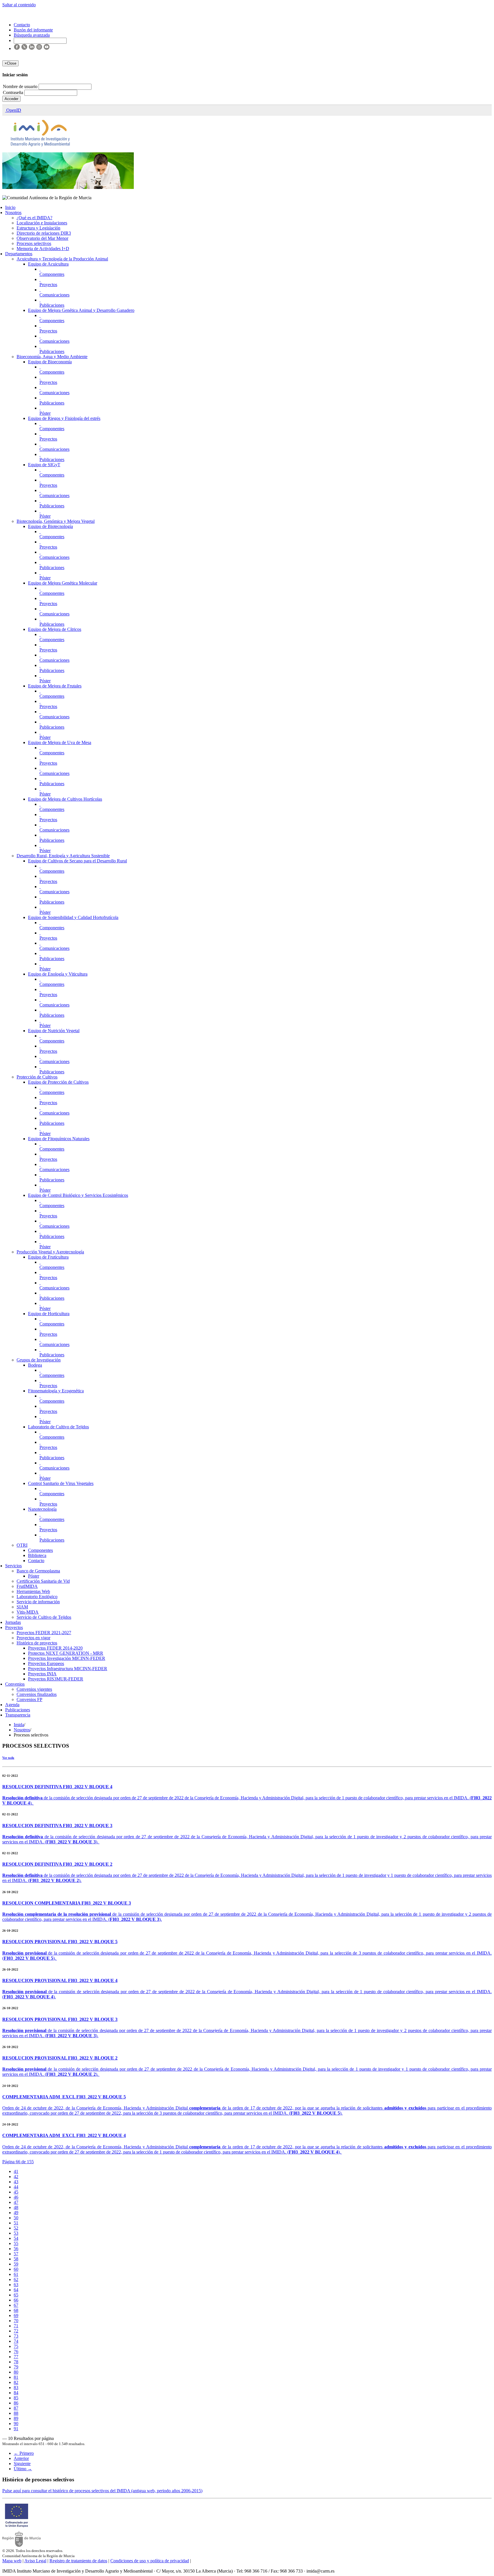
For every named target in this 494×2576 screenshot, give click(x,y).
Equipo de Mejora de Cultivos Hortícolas (65, 799)
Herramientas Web (33, 1591)
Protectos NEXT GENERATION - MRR (66, 1653)
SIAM (22, 1607)
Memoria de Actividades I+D (43, 249)
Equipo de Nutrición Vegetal (54, 1031)
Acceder (11, 99)
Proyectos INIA (42, 1674)
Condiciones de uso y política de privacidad (150, 2561)
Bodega (35, 1365)
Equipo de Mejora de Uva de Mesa (60, 742)
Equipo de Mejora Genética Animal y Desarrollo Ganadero (81, 310)
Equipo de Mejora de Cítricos (55, 629)
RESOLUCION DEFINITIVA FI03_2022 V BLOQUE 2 (57, 1864)
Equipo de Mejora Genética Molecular (63, 583)
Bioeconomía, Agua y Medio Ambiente (52, 357)
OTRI (22, 1545)
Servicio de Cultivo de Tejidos (44, 1617)
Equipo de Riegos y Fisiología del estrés (64, 418)
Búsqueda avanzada (32, 35)
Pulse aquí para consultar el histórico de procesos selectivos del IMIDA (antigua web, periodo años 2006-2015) (102, 2491)
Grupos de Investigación (39, 1360)
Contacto (36, 1561)
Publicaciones (52, 305)
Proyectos (48, 285)
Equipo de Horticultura (49, 1314)
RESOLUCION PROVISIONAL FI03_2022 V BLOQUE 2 (60, 2058)
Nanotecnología (42, 1509)
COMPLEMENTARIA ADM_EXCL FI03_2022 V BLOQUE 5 (64, 2097)
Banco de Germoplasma (38, 1571)
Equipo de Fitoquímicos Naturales (59, 1139)
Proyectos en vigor (33, 1638)
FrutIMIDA (27, 1586)
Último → (23, 2469)
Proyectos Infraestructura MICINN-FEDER (68, 1669)
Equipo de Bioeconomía (50, 362)
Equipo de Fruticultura (48, 1257)
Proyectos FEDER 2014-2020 (55, 1648)
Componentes (52, 274)
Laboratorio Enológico (37, 1597)
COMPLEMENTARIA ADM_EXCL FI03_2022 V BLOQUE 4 (64, 2135)
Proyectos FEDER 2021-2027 (44, 1633)
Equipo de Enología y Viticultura (58, 974)
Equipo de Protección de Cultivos (58, 1082)
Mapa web (12, 2561)
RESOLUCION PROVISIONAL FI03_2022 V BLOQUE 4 (60, 1980)
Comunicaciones (54, 295)
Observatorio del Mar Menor (42, 238)
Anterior (21, 2458)
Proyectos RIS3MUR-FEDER (56, 1679)
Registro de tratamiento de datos (78, 2561)
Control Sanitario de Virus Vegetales (61, 1483)
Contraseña (14, 92)
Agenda (12, 1705)
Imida (19, 1725)
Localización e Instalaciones (42, 223)
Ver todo (8, 1758)
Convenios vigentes (34, 1689)
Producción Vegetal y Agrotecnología (50, 1252)
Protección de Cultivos (37, 1077)
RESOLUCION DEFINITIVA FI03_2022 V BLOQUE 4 (57, 1787)
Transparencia (18, 1715)
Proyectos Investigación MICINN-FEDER (67, 1658)
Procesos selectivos (34, 243)
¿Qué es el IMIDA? (34, 218)
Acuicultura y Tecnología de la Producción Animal (62, 259)
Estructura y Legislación (38, 228)
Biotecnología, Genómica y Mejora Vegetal (56, 521)
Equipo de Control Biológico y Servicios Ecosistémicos (78, 1195)
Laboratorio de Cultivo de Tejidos (58, 1427)
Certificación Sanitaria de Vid (43, 1581)
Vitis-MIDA (28, 1612)
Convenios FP (29, 1699)
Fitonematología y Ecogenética (56, 1391)
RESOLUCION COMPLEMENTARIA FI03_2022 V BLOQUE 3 (67, 1903)
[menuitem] (16, 2171)
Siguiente (22, 2464)
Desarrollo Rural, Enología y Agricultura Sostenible (63, 856)
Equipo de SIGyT (44, 465)
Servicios (13, 1566)
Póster (45, 413)
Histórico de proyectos (37, 1643)
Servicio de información (38, 1602)
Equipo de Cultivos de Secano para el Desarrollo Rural (77, 861)
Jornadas (13, 1622)
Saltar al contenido (19, 5)
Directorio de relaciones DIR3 (44, 233)
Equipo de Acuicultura (48, 264)
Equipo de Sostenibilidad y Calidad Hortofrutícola (73, 917)
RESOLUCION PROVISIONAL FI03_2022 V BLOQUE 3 (60, 2019)
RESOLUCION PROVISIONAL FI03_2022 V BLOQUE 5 (60, 1942)
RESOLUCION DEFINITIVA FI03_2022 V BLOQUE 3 (57, 1826)
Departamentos (19, 254)
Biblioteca (37, 1555)
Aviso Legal (35, 2561)
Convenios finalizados (37, 1694)
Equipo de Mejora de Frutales (55, 686)
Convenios (15, 1684)
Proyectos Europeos (46, 1663)
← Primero (24, 2453)
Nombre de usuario (21, 86)
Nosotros (13, 213)
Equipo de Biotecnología (50, 526)
